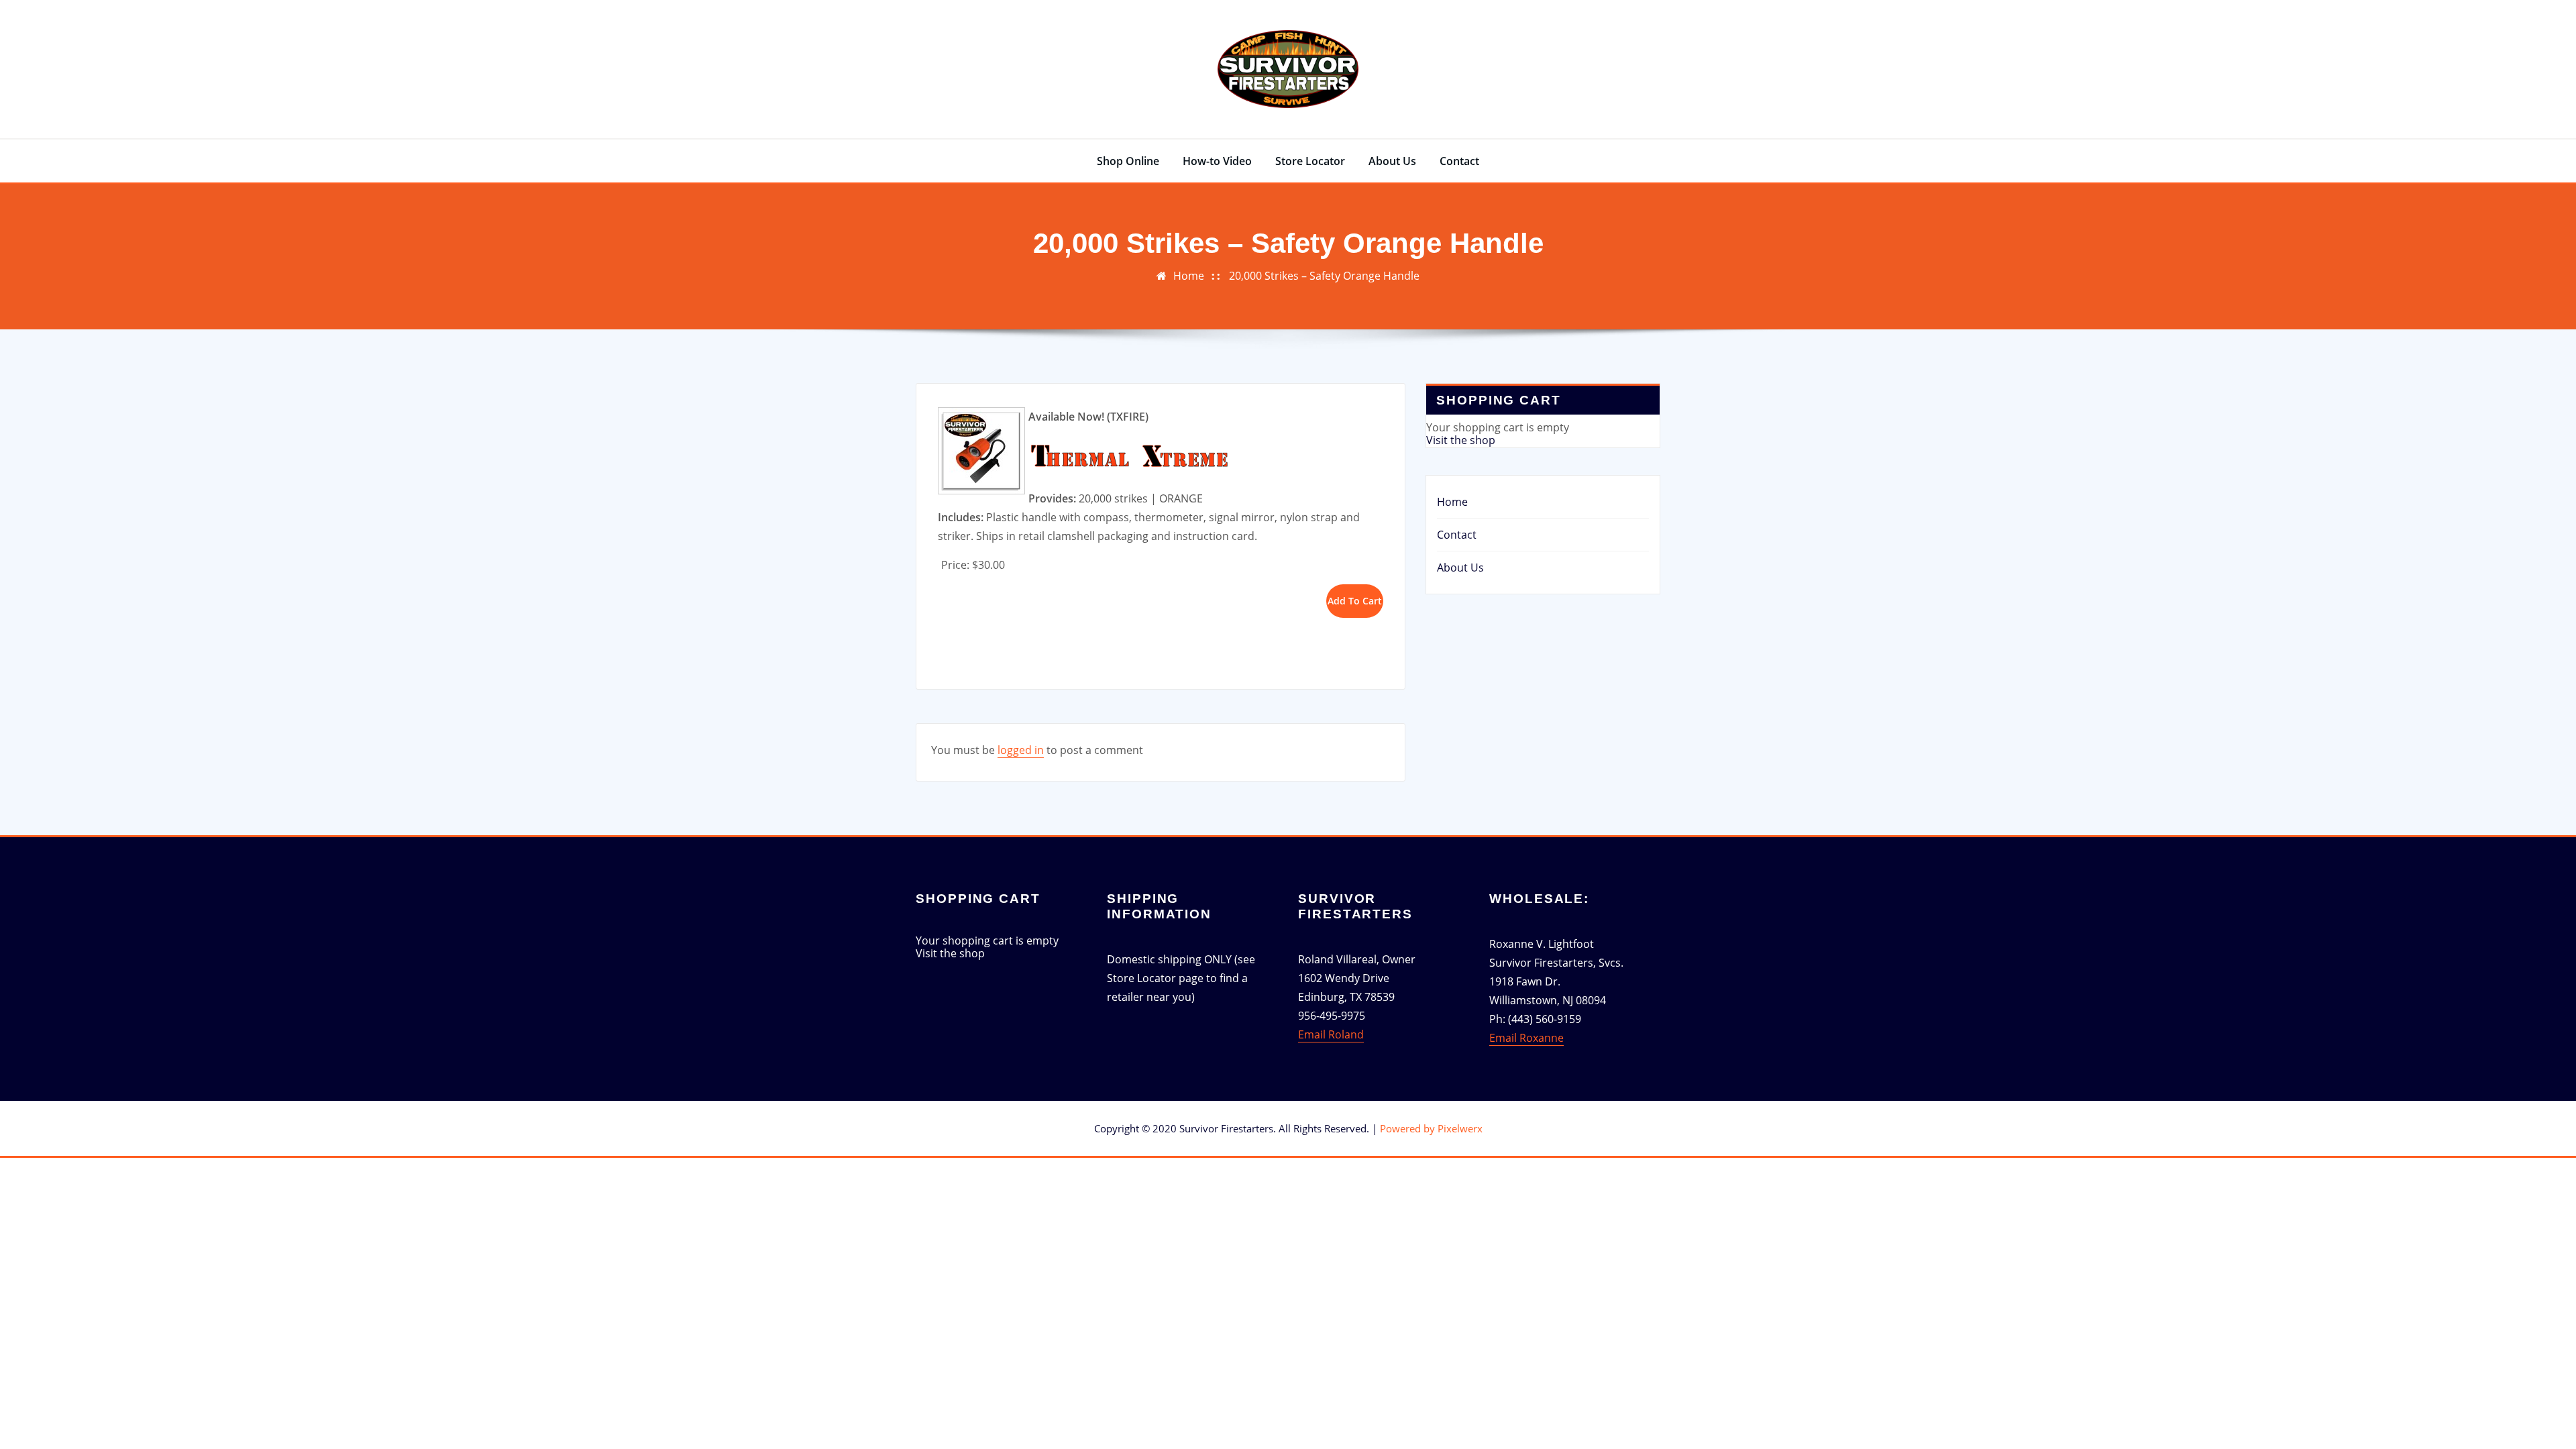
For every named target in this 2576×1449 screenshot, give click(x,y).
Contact (1459, 161)
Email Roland (1331, 1034)
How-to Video (1217, 161)
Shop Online (1128, 161)
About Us (1392, 161)
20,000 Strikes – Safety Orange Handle (1324, 276)
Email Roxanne (1526, 1038)
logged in (1021, 750)
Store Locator (1310, 161)
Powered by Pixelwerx (1431, 1128)
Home (1189, 276)
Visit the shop (1461, 440)
